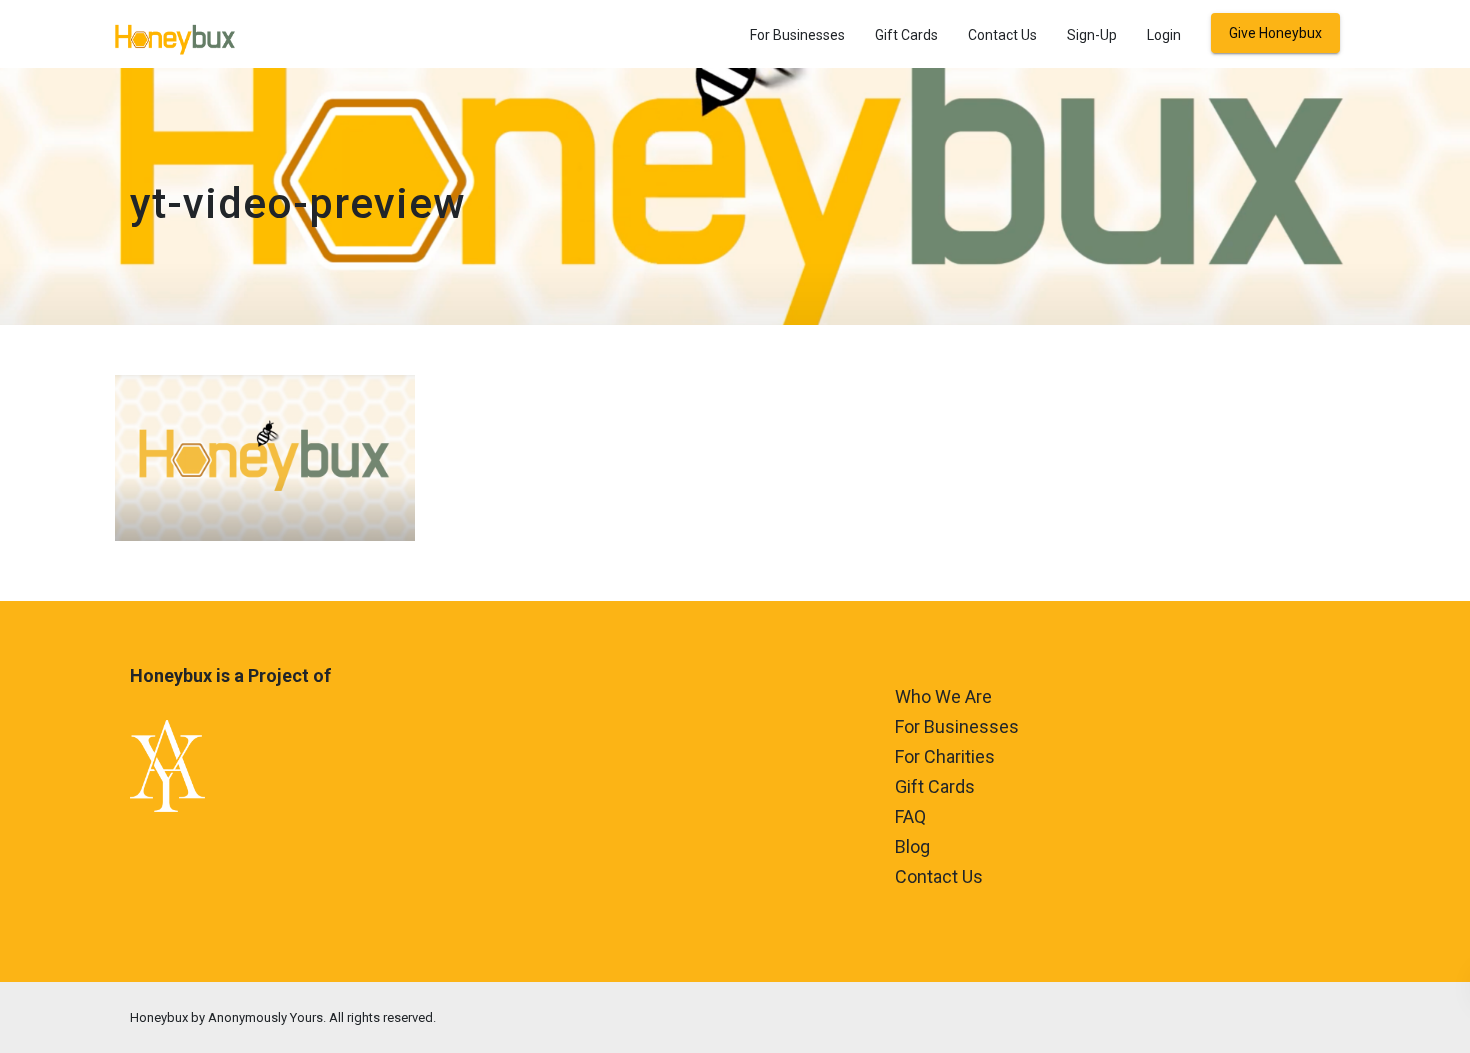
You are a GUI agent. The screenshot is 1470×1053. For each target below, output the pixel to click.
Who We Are (943, 696)
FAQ (910, 816)
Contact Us (1002, 35)
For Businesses (797, 35)
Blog (912, 846)
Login (1164, 35)
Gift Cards (906, 35)
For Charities (945, 756)
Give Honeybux (1275, 33)
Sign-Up (1092, 35)
